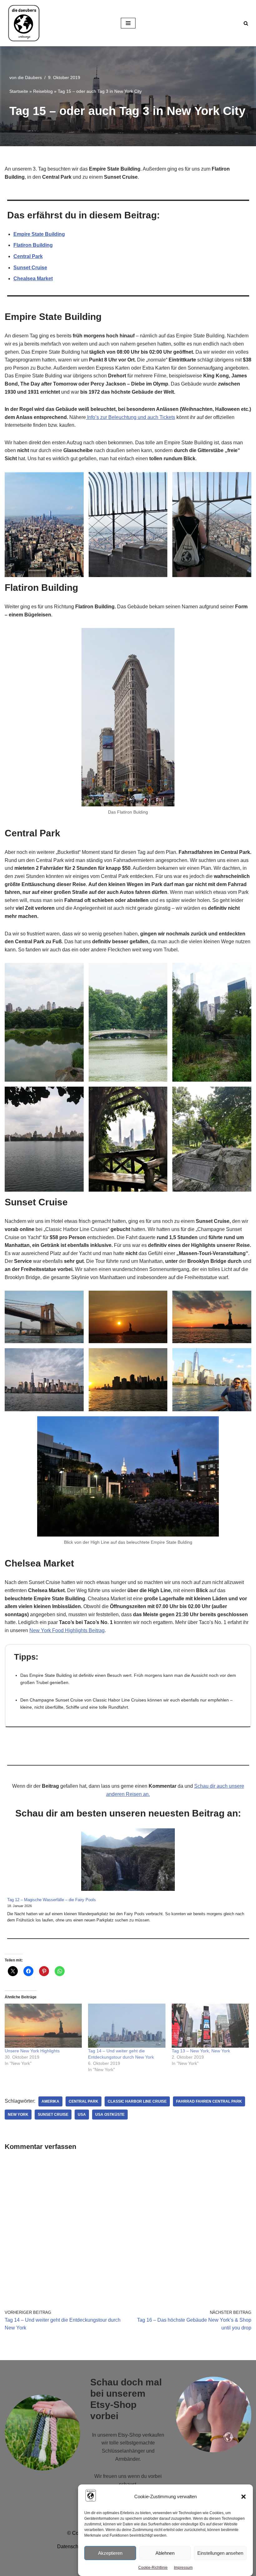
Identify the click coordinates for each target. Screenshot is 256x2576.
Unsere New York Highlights (32, 2051)
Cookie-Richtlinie (153, 2568)
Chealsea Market (33, 279)
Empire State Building (39, 234)
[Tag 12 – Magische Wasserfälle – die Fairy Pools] (128, 1861)
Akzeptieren (110, 2553)
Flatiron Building (33, 245)
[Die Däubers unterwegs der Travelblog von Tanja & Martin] (23, 23)
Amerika (50, 2101)
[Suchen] (246, 23)
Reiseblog (43, 91)
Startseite (19, 91)
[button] (244, 2497)
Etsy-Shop (130, 2435)
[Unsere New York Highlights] (43, 2026)
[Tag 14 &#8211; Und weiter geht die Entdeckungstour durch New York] (127, 2026)
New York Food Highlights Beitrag (67, 1630)
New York (18, 2115)
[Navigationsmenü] (128, 23)
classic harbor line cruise (137, 2101)
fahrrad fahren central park (209, 2101)
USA (82, 2115)
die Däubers (30, 77)
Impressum (183, 2568)
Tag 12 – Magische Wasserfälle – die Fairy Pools (52, 1900)
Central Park (28, 256)
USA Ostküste (110, 2115)
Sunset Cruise (30, 268)
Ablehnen (165, 2553)
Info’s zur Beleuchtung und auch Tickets (130, 417)
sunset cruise (53, 2115)
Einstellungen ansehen (220, 2553)
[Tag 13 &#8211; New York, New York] (210, 2026)
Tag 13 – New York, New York (201, 2051)
